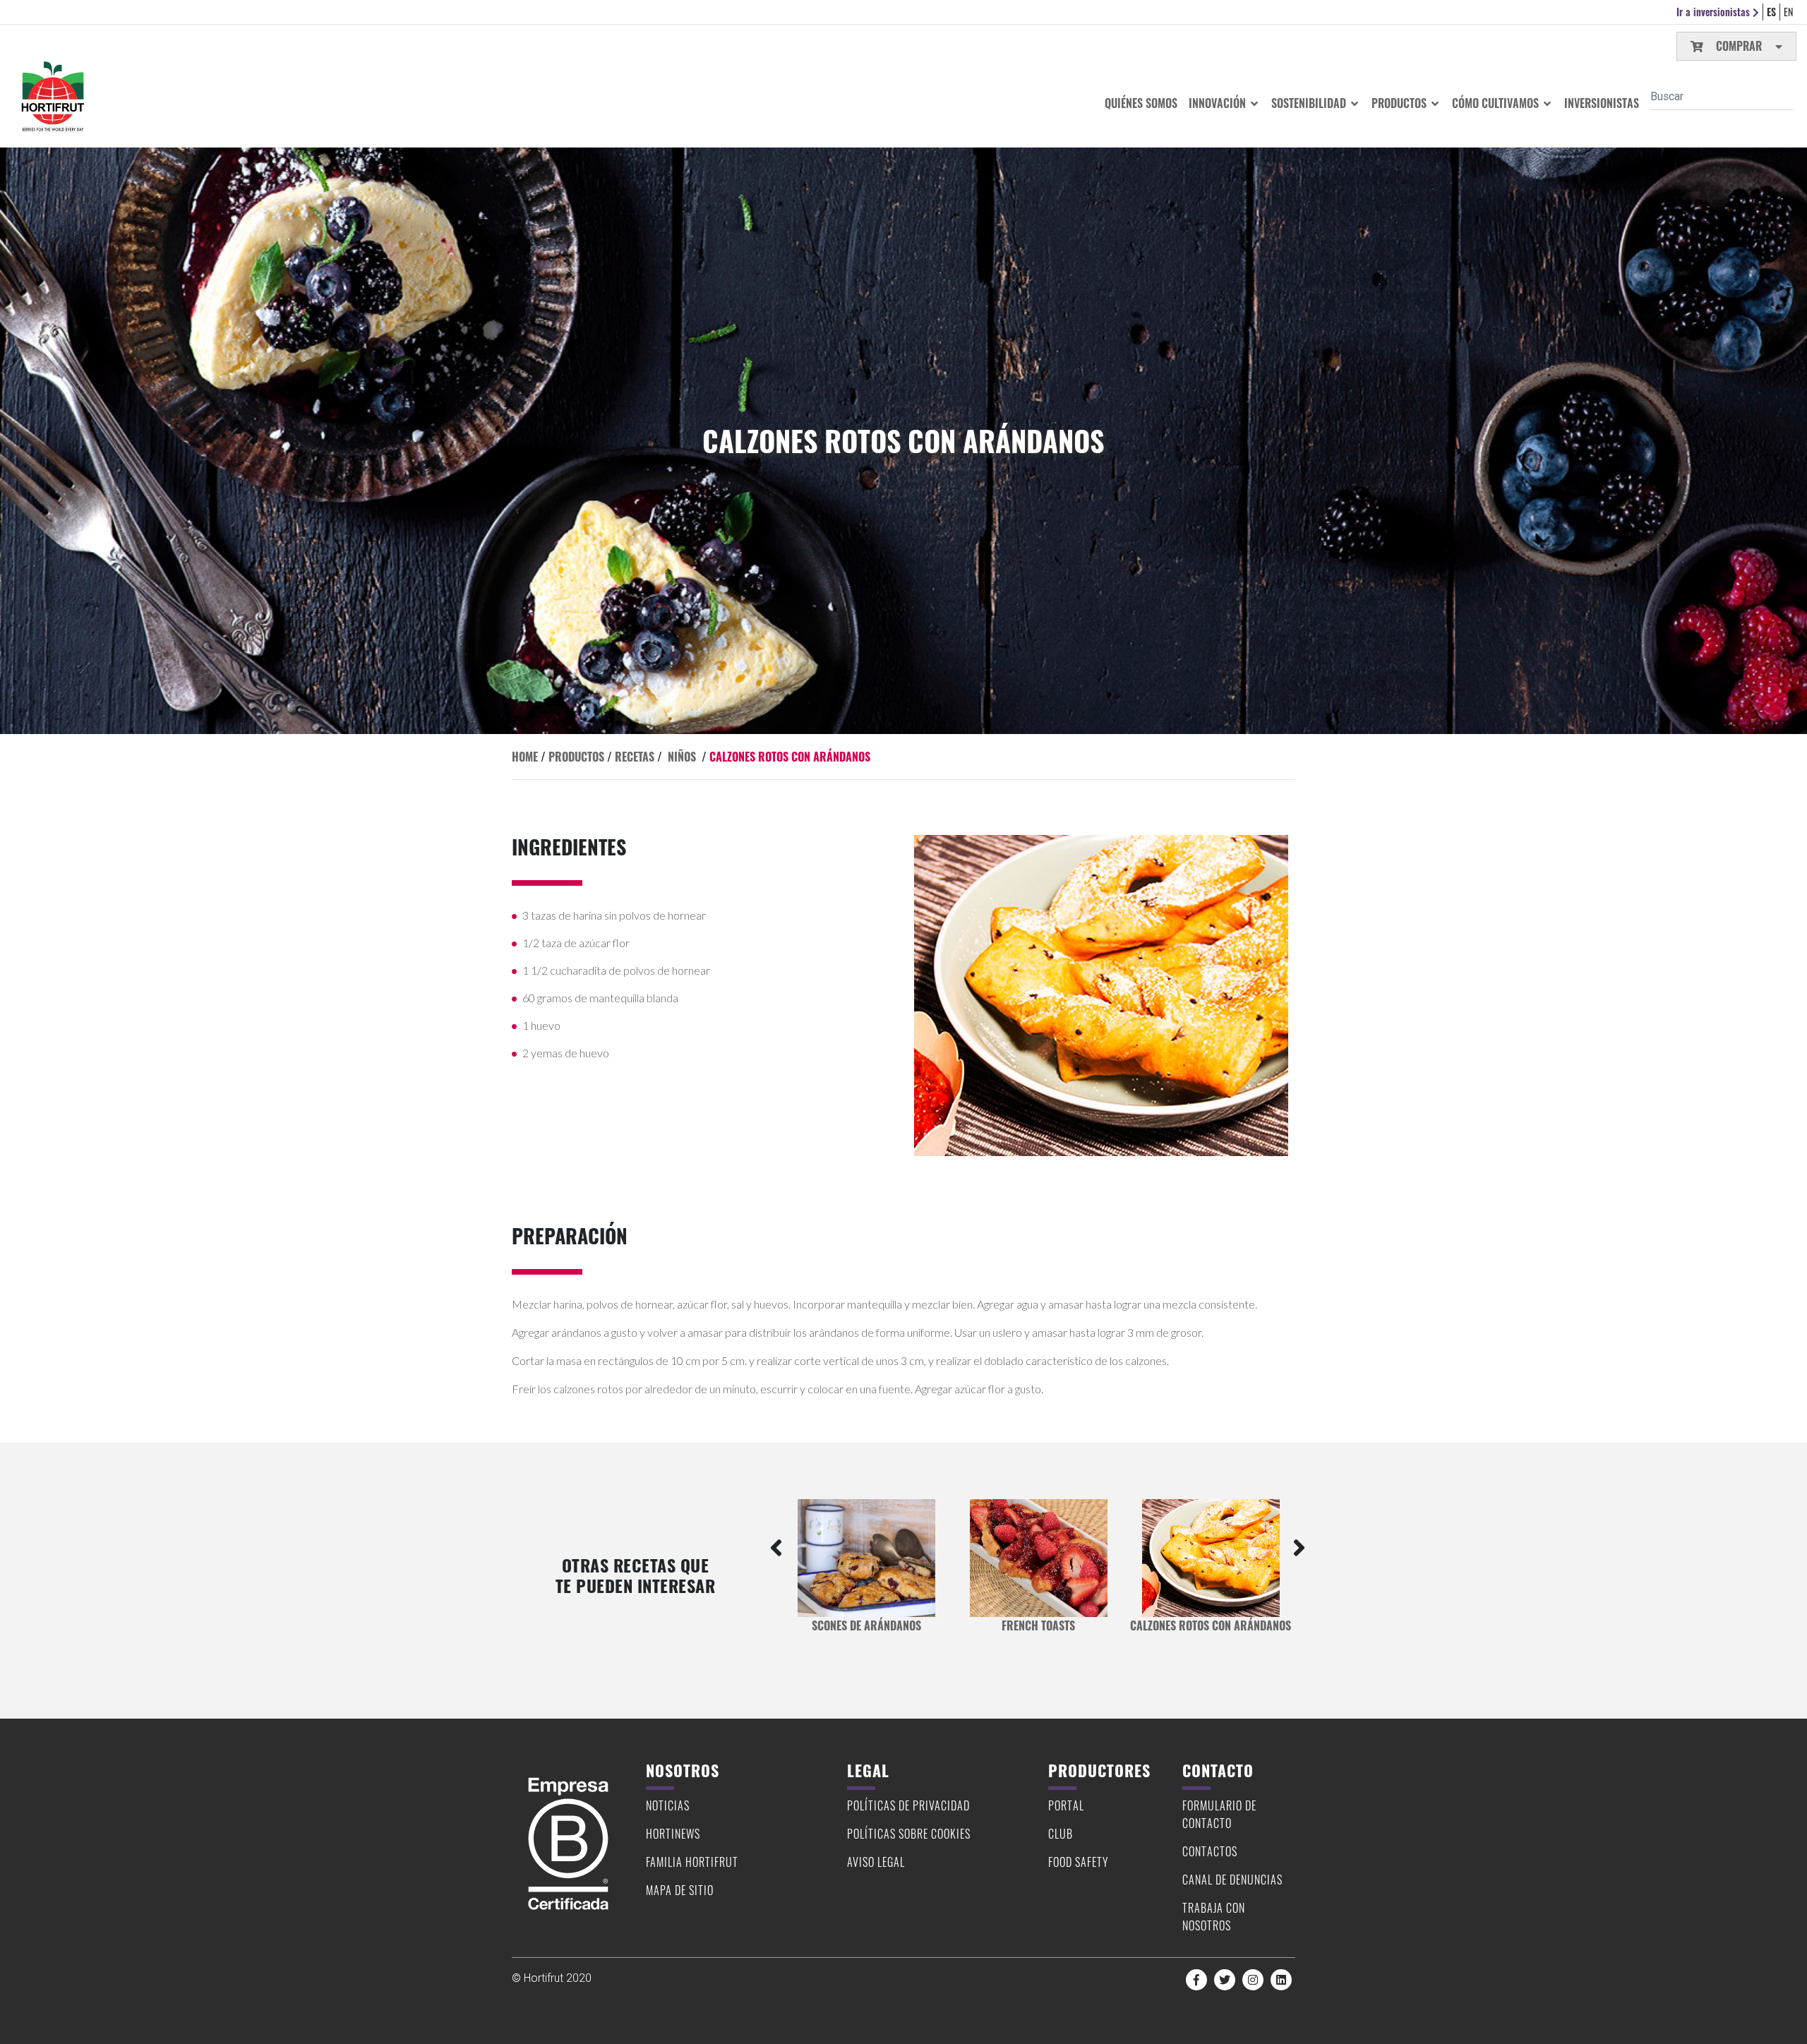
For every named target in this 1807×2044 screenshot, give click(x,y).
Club (1061, 1834)
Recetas (635, 757)
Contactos (1210, 1851)
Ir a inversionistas (1715, 12)
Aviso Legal (876, 1862)
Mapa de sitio (680, 1890)
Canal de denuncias (1232, 1880)
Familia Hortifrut (692, 1862)
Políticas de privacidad (908, 1805)
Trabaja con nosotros (1214, 1917)
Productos (1400, 103)
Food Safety (1079, 1862)
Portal (1066, 1805)
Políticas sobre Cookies (909, 1834)
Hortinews (673, 1834)
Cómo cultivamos (1497, 103)
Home (525, 757)
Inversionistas (1602, 103)
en (1788, 12)
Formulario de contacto (1219, 1814)
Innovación (1219, 103)
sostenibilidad (1310, 103)
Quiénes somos (1141, 103)
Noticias (668, 1805)
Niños (682, 757)
